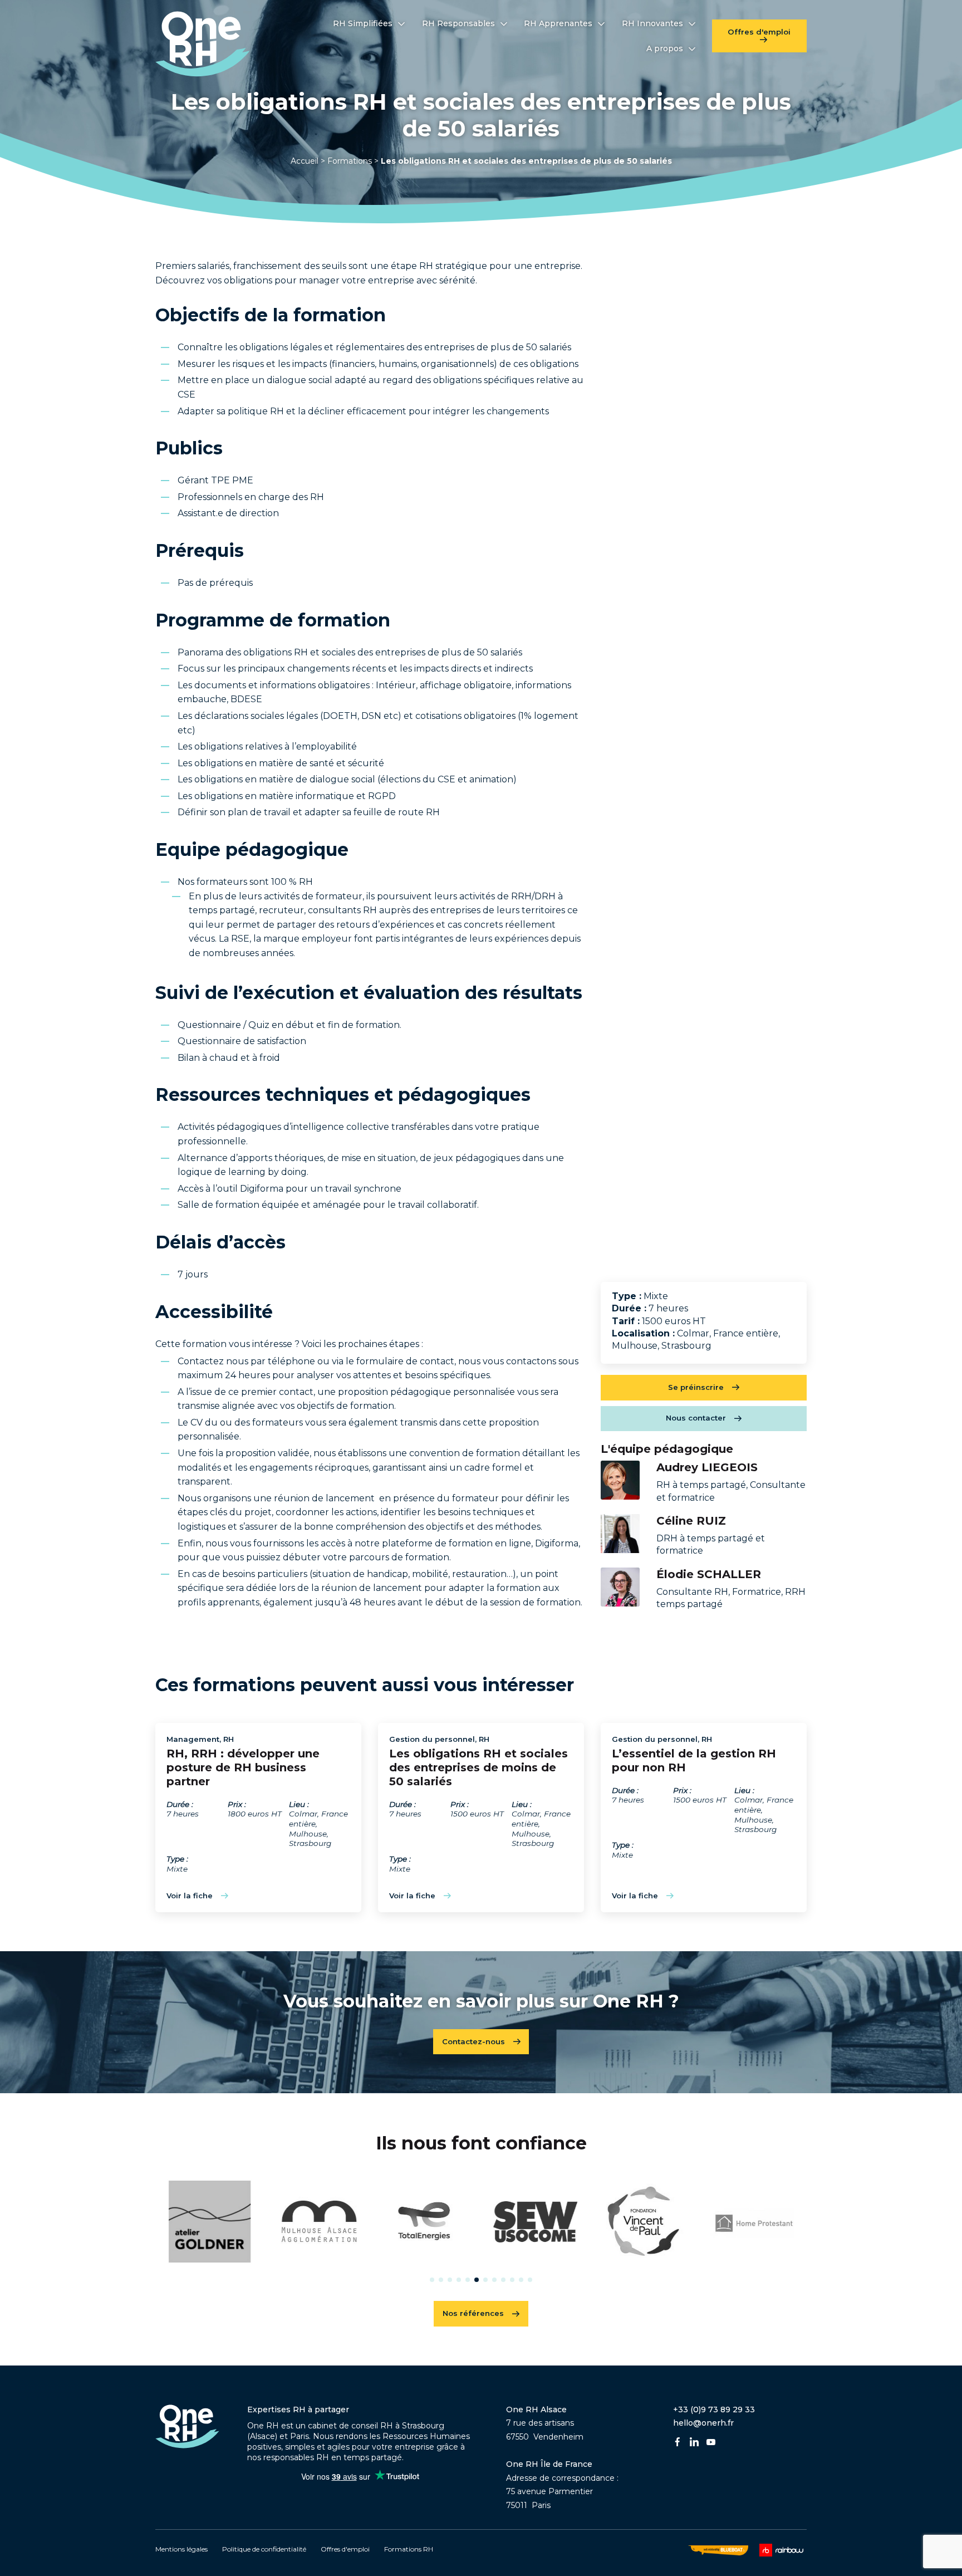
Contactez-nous (473, 2041)
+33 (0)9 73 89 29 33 (714, 2410)
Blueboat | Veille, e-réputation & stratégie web (718, 2550)
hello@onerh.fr (703, 2423)
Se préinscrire (696, 1387)
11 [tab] (521, 2280)
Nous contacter (696, 1418)
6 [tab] (477, 2280)
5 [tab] (468, 2280)
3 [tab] (450, 2280)
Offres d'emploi (759, 32)
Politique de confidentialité (264, 2549)
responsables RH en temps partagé (333, 2457)
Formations (350, 161)
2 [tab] (441, 2280)
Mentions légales (181, 2549)
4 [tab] (459, 2280)
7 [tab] (485, 2280)
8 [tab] (494, 2280)
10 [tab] (512, 2280)
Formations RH (409, 2549)
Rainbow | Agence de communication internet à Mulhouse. (783, 2550)
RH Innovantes (652, 23)
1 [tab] (432, 2280)
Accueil (305, 161)
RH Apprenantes (558, 23)
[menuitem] (369, 23)
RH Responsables (458, 23)
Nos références (473, 2313)
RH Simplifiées (363, 23)
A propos (665, 48)
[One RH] (203, 44)
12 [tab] (530, 2280)
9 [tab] (503, 2280)
